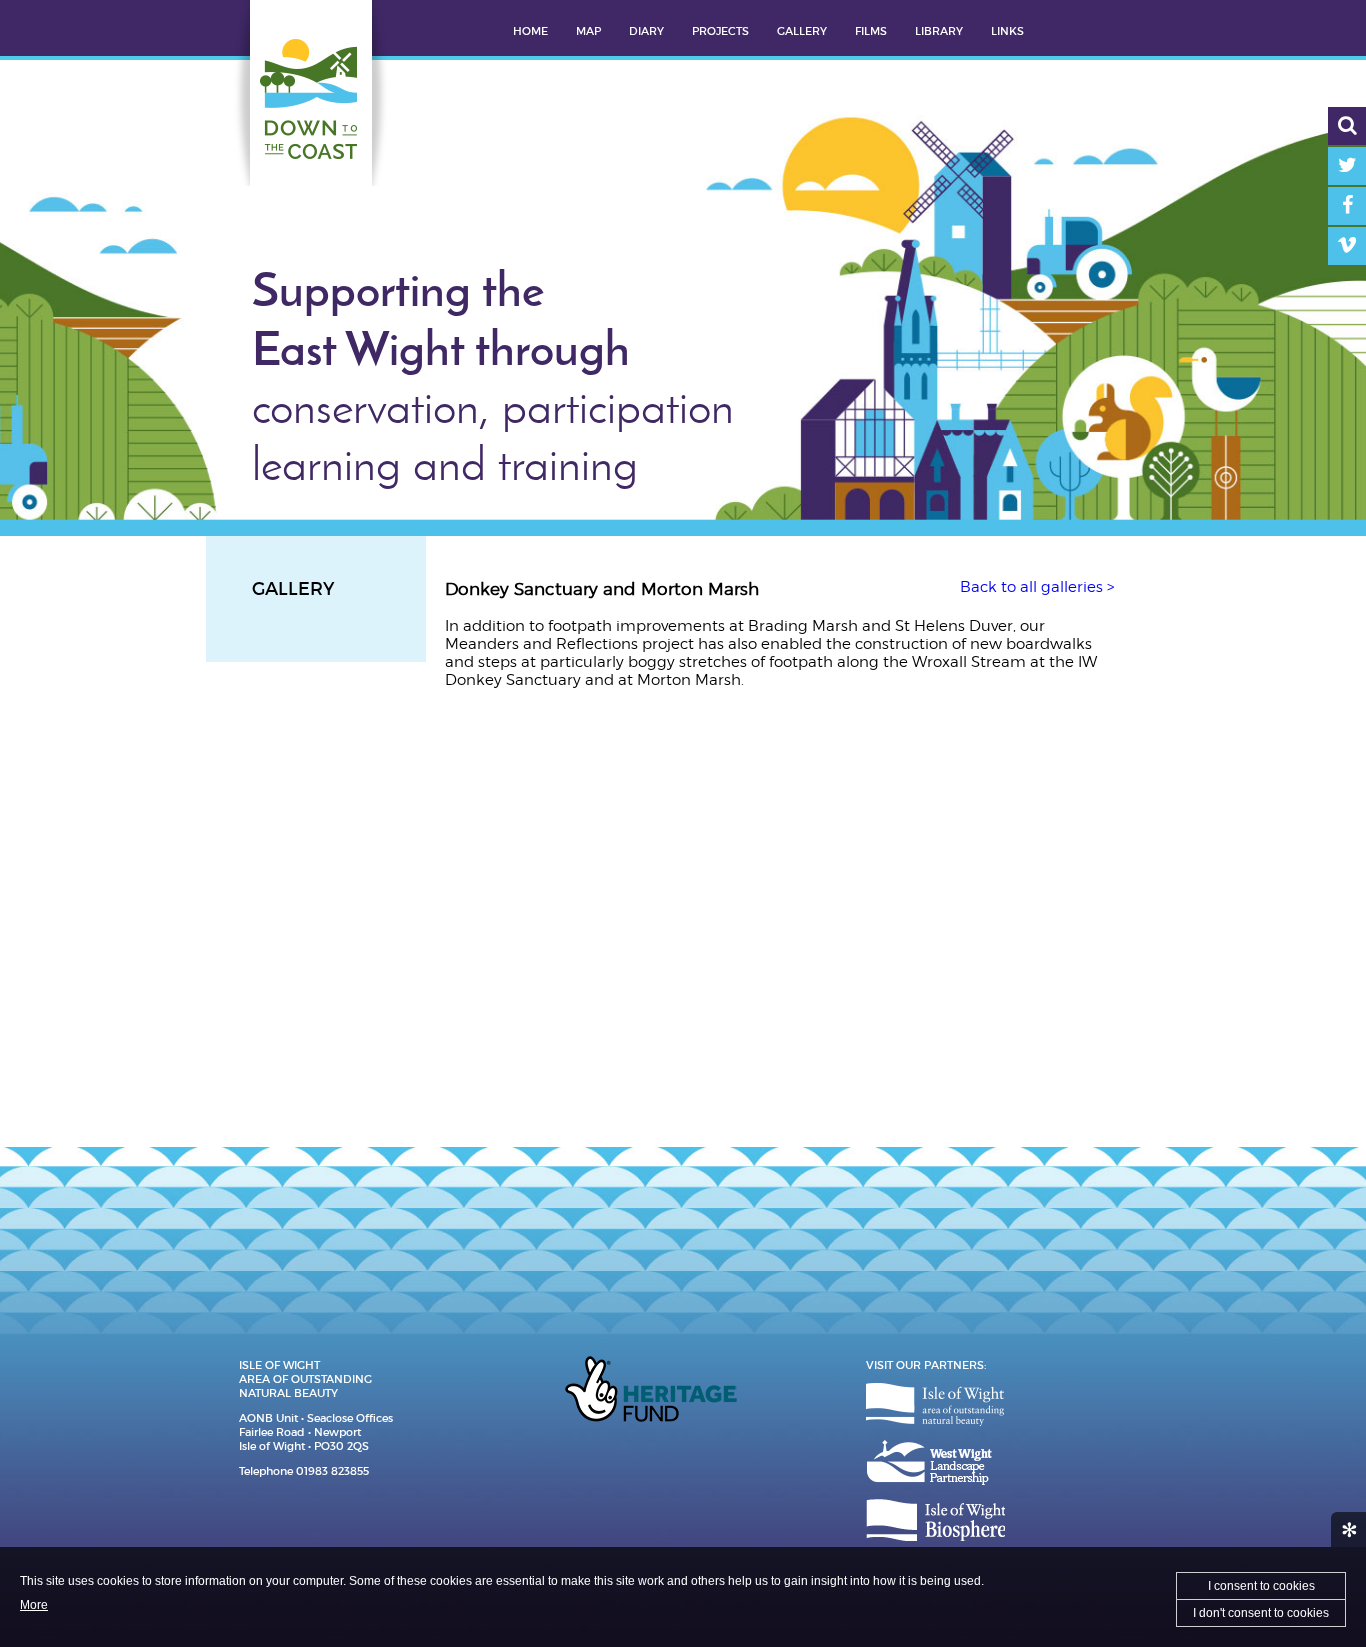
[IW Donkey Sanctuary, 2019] (551, 804)
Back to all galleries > (1037, 587)
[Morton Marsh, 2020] (995, 804)
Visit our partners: (926, 1365)
